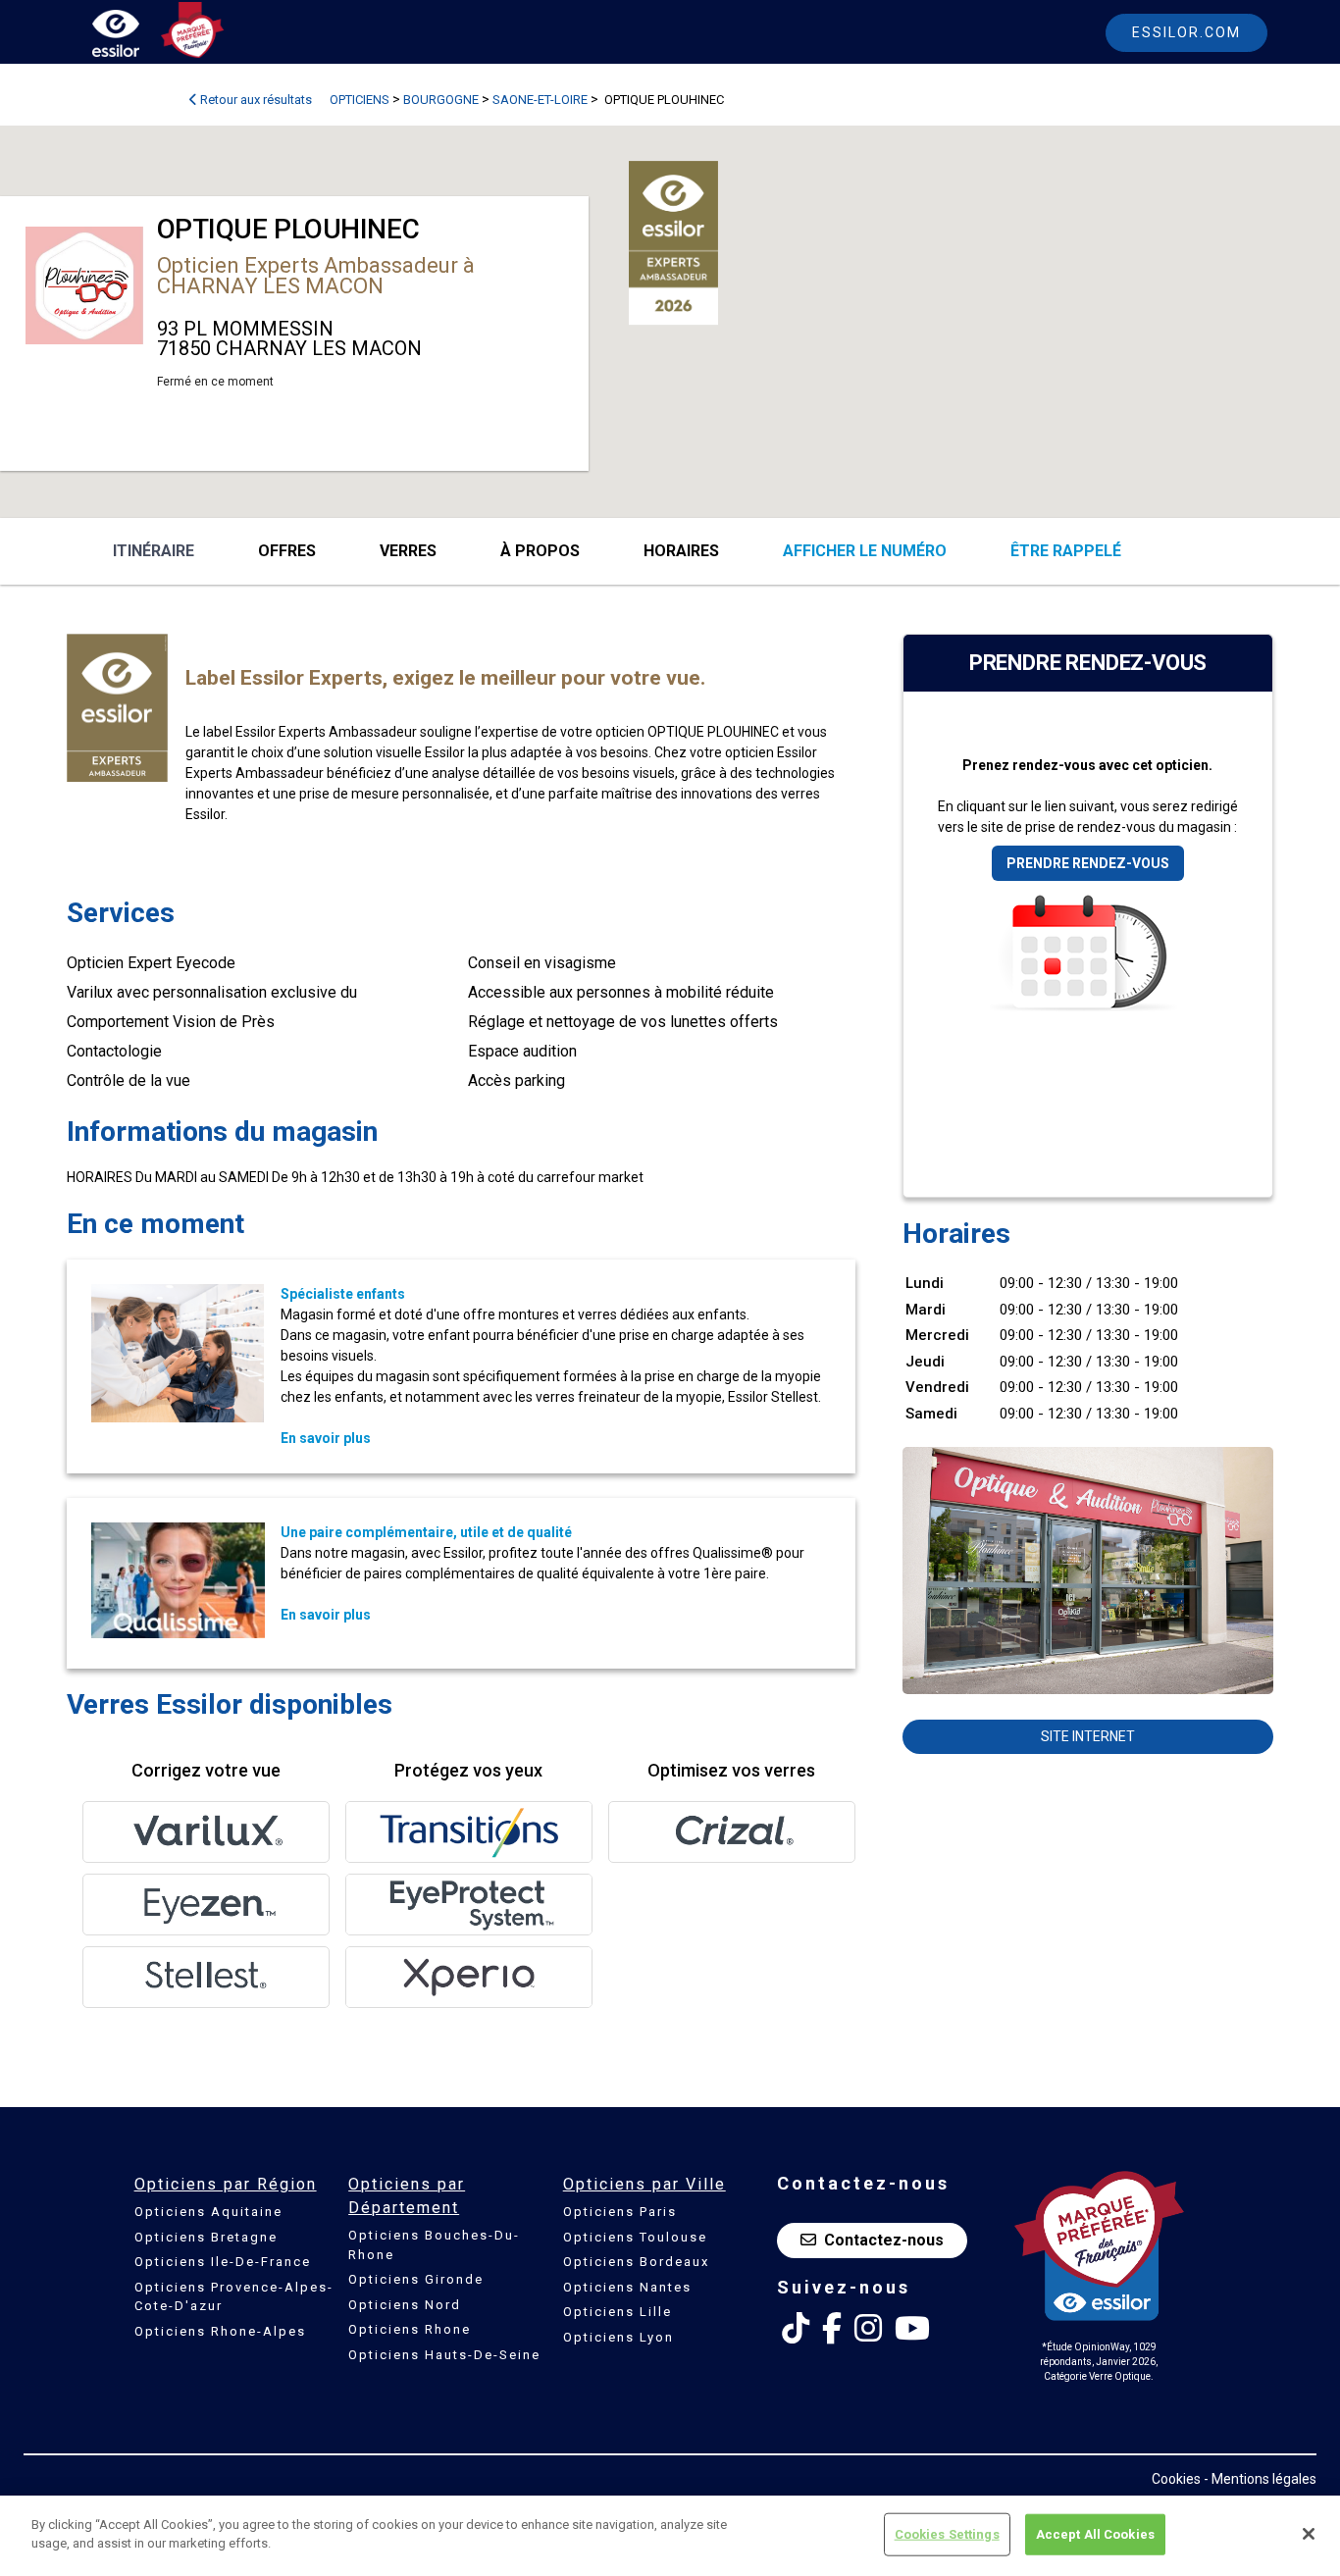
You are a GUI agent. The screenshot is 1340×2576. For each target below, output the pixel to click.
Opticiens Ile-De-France (223, 2262)
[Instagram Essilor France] (868, 2329)
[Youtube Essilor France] (912, 2329)
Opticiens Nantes (627, 2287)
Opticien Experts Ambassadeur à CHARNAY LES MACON (316, 276)
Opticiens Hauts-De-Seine (444, 2355)
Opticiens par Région (226, 2184)
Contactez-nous (884, 2240)
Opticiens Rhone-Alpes (220, 2331)
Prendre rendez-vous (1088, 863)
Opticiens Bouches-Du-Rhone (434, 2245)
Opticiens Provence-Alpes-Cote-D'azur (234, 2297)
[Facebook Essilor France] (832, 2329)
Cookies (1176, 2479)
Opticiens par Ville (644, 2184)
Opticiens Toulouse (635, 2237)
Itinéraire (154, 551)
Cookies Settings (947, 2534)
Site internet (1088, 1736)
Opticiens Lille (618, 2312)
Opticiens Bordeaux (636, 2262)
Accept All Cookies (1095, 2534)
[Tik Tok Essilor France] (796, 2329)
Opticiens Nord (405, 2305)
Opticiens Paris (620, 2212)
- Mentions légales (1260, 2479)
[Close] (1309, 2534)
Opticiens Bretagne (206, 2237)
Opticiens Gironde (416, 2279)
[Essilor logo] (136, 37)
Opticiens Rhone (410, 2329)
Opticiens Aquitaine (208, 2212)
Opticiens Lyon (618, 2337)
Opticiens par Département (407, 2196)
